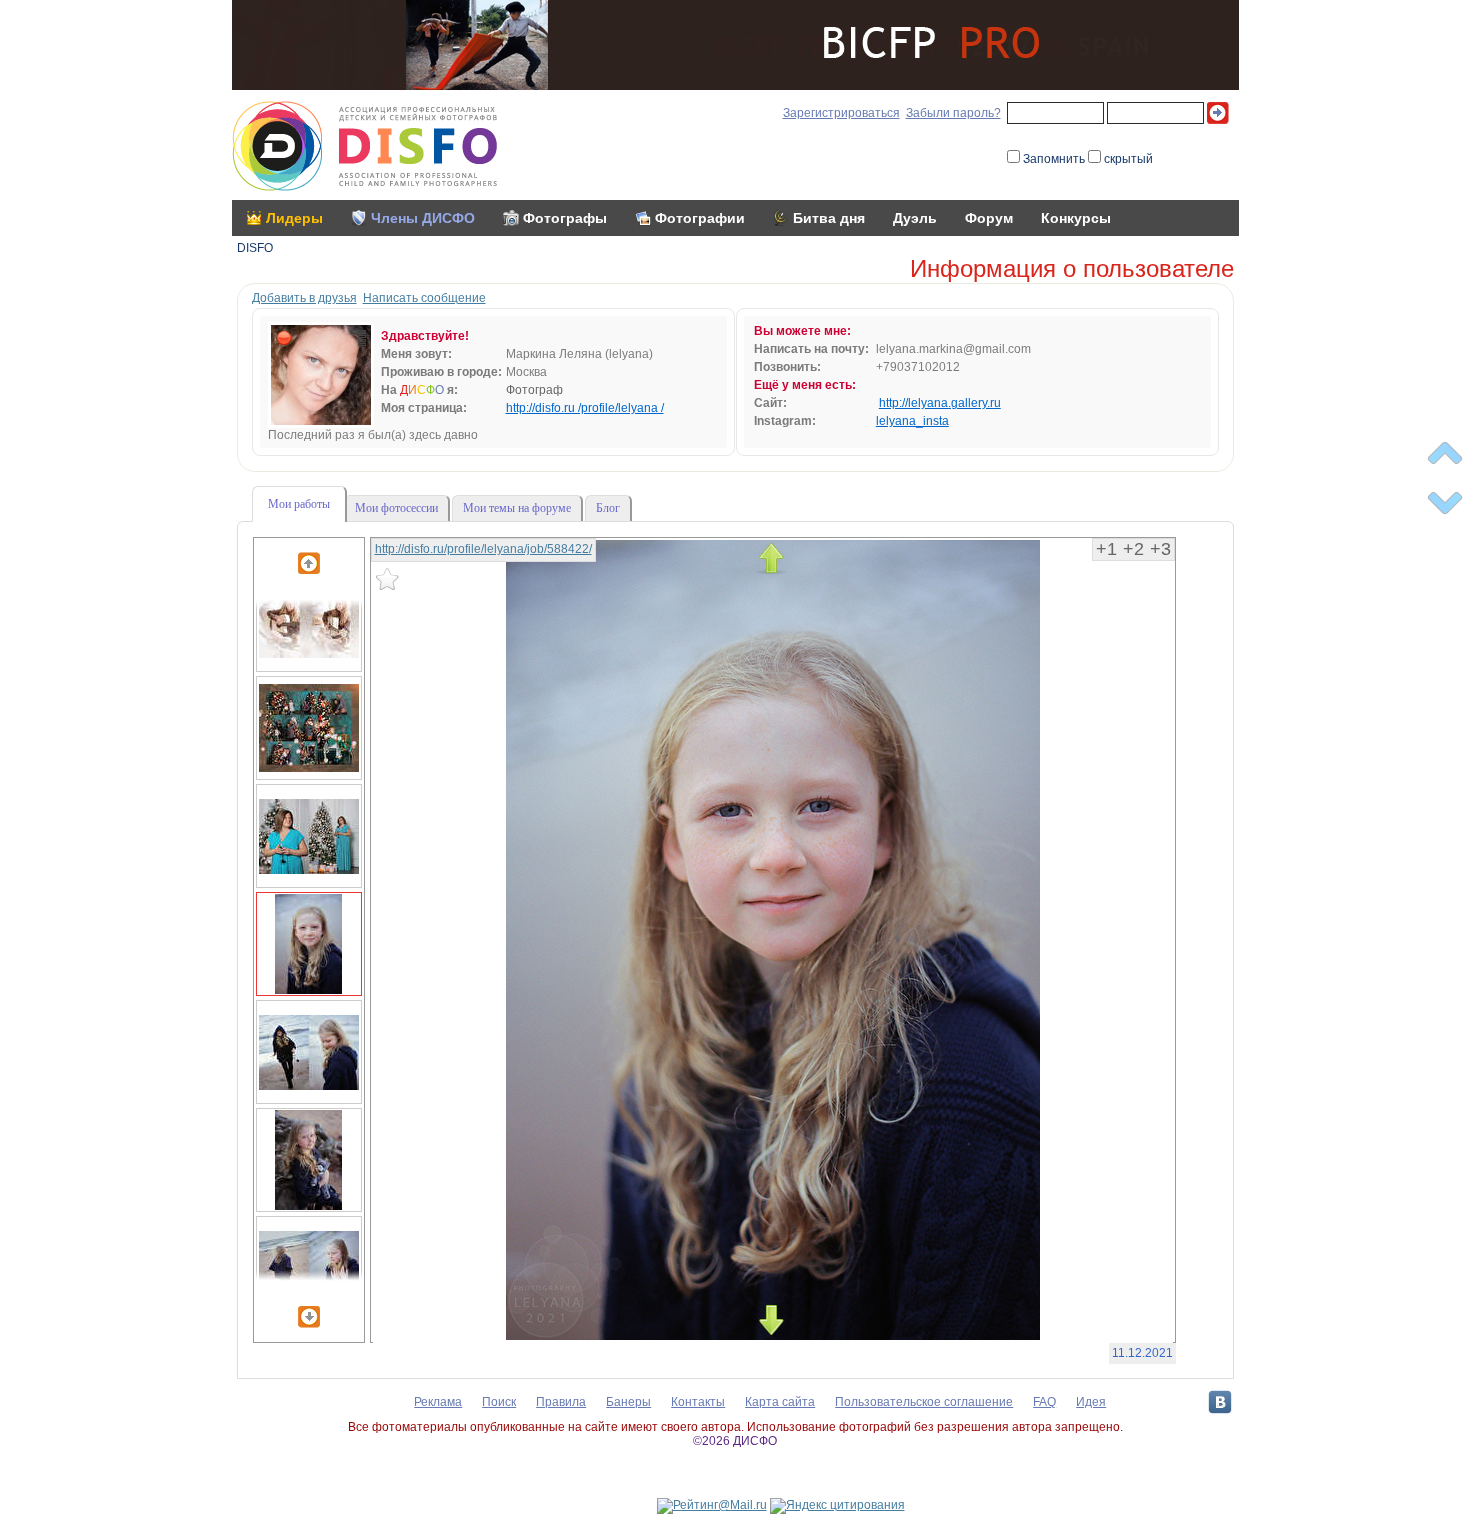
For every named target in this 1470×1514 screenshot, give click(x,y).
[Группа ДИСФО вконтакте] (1220, 1402)
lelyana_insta (912, 421)
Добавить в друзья (304, 298)
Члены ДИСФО (423, 218)
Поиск (499, 1402)
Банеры (628, 1402)
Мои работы (299, 504)
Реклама (438, 1402)
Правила (561, 1402)
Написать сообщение (424, 298)
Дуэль (915, 218)
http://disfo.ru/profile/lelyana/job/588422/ (483, 549)
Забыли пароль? (953, 113)
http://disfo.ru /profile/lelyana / (585, 408)
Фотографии (700, 218)
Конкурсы (1076, 218)
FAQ (1044, 1402)
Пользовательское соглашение (924, 1402)
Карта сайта (780, 1402)
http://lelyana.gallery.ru (940, 403)
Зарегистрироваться (841, 113)
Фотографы (565, 218)
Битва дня (829, 218)
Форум (989, 218)
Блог (608, 508)
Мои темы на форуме (517, 508)
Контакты (698, 1402)
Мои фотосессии (396, 508)
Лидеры (294, 218)
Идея (1091, 1402)
